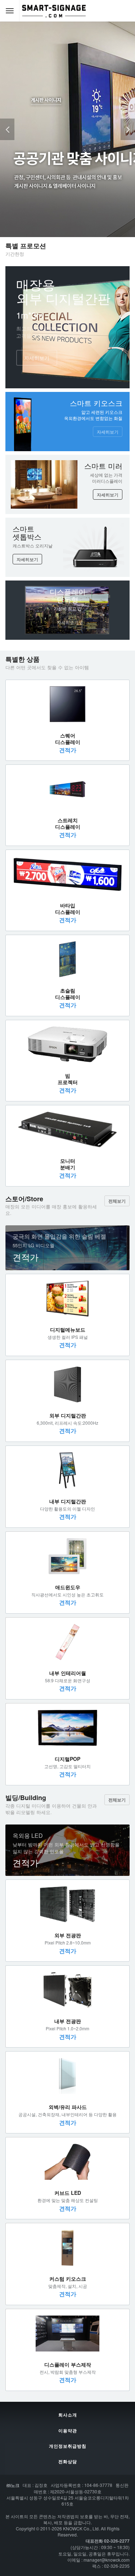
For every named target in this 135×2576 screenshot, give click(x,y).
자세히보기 (37, 358)
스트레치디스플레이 (68, 823)
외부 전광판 (68, 1935)
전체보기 (117, 1201)
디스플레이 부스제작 (68, 2364)
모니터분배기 (68, 1164)
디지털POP (67, 1759)
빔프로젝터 (68, 1079)
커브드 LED (68, 2193)
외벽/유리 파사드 (68, 2107)
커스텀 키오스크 (68, 2279)
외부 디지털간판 (68, 1415)
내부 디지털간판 (68, 1501)
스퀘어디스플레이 (68, 739)
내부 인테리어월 (68, 1673)
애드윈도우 (68, 1587)
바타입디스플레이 (68, 908)
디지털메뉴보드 (68, 1329)
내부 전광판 (68, 2021)
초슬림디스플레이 (68, 994)
